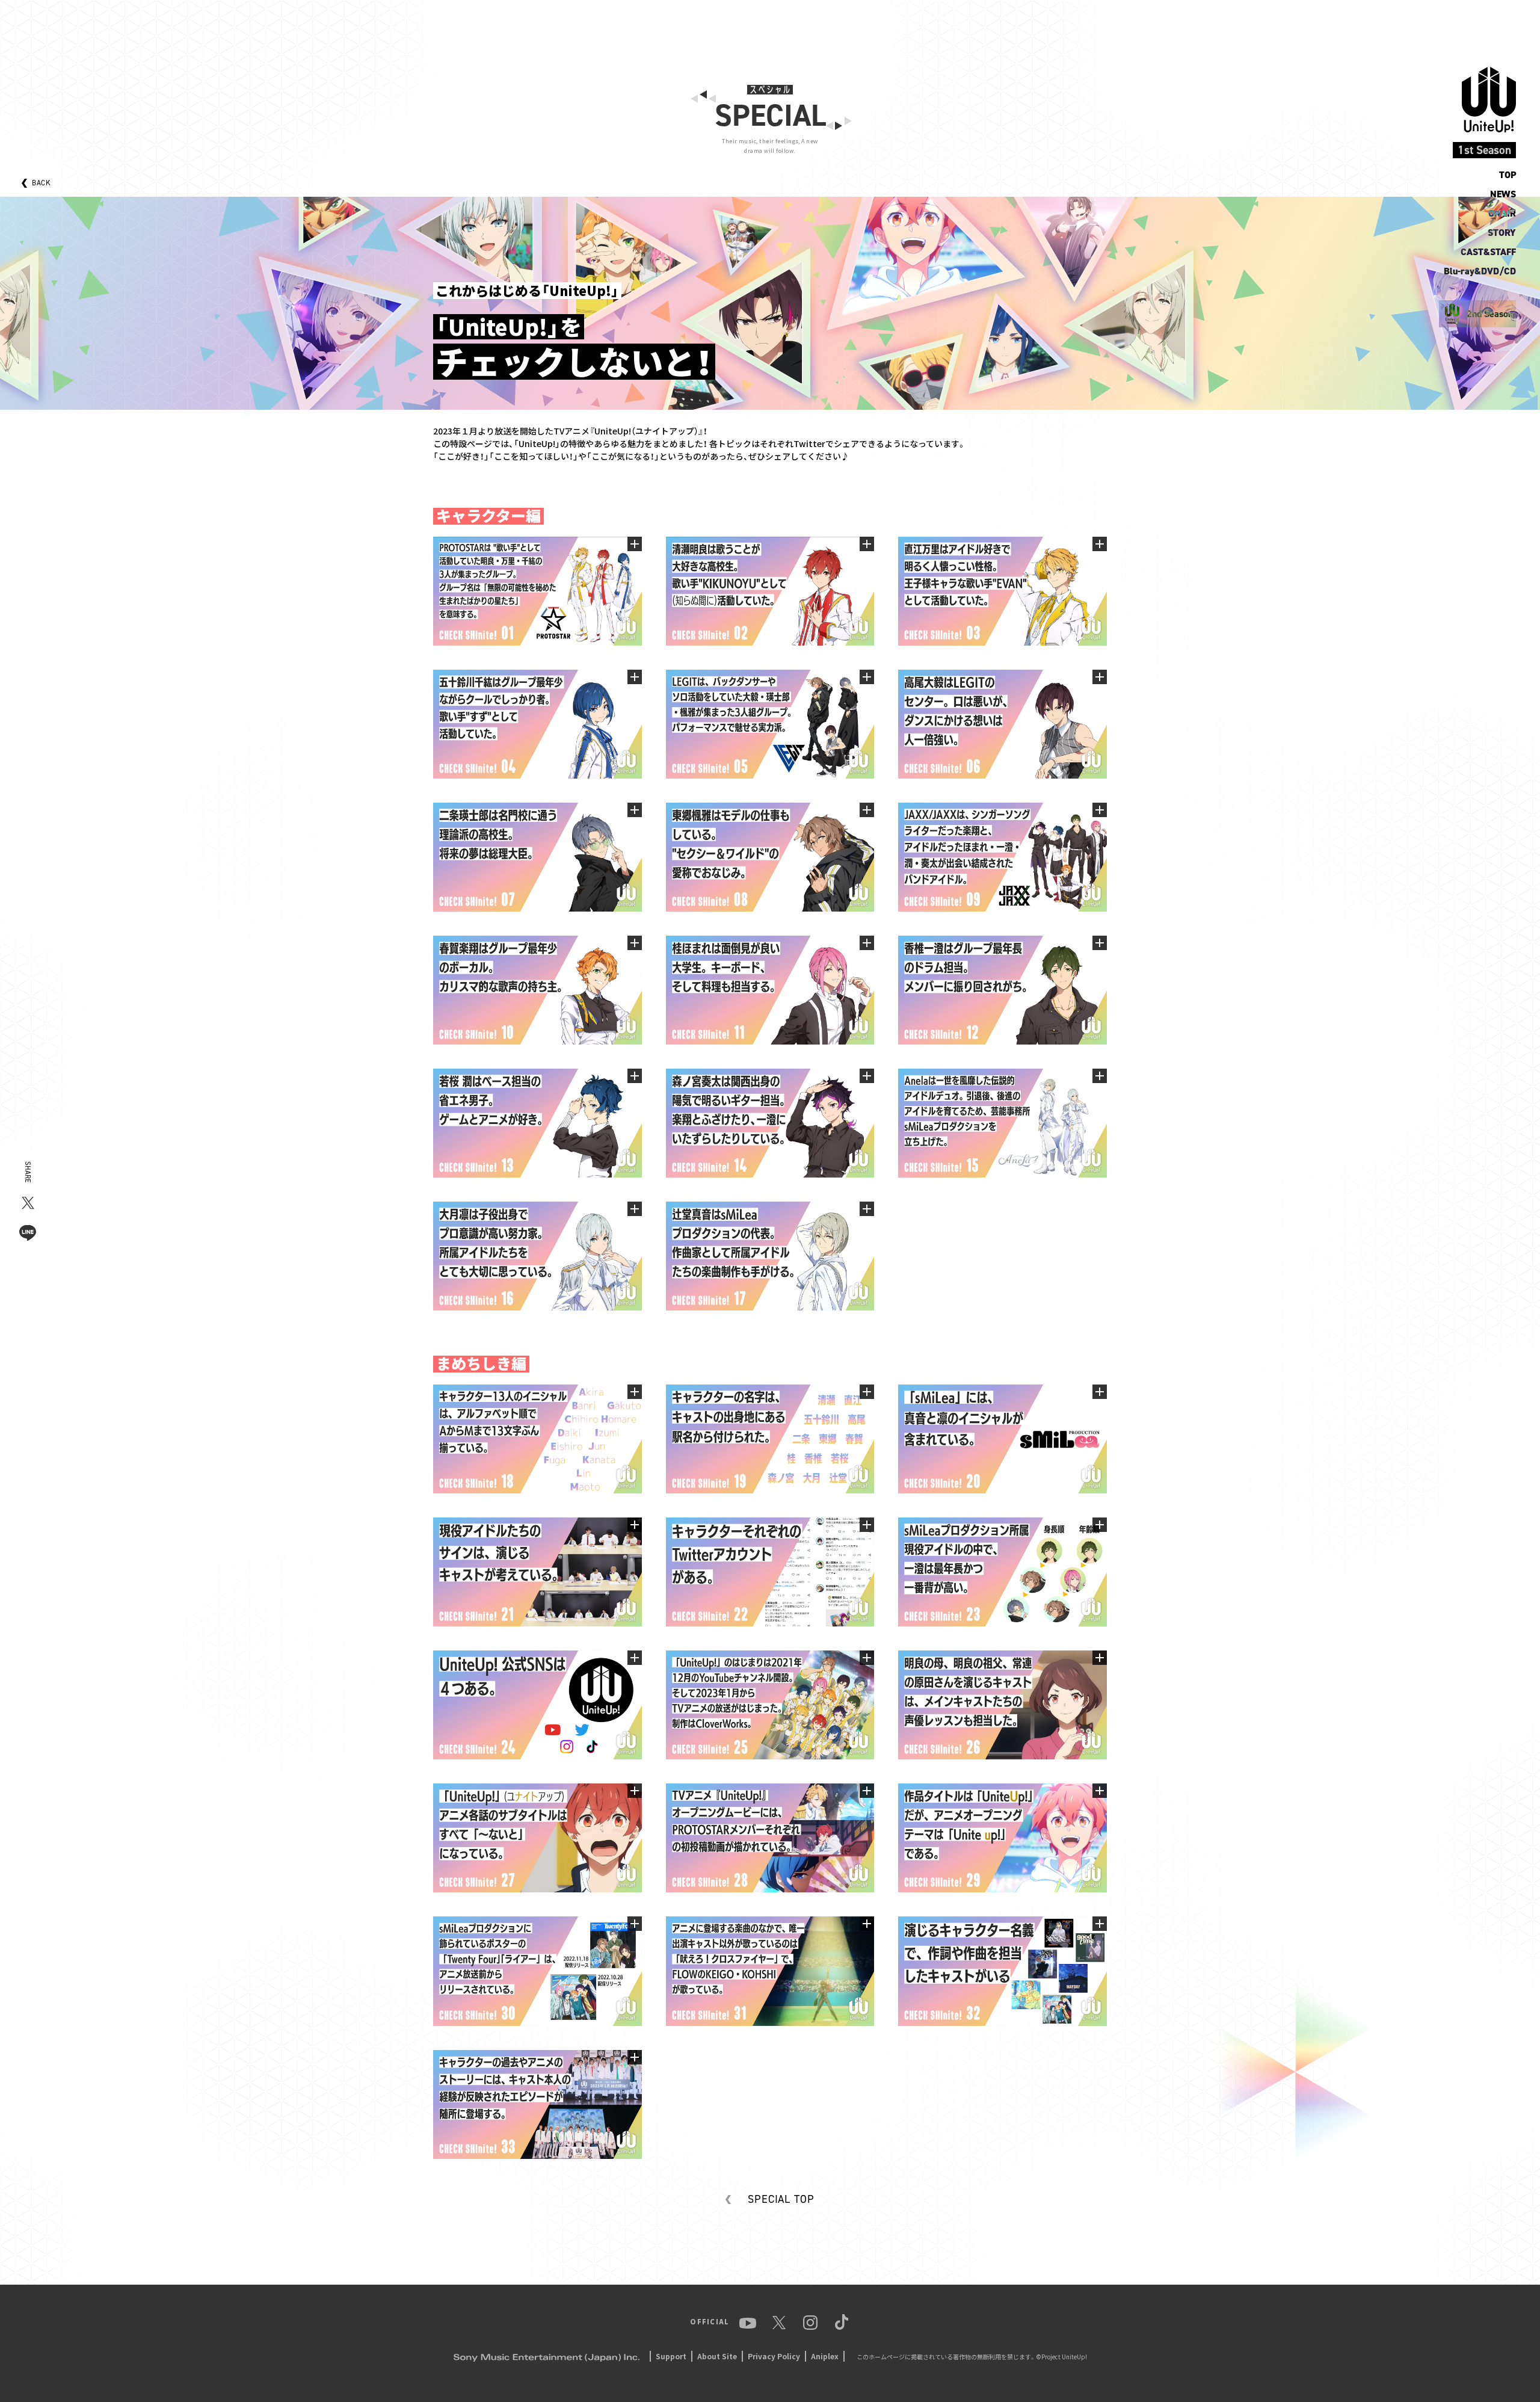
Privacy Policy (774, 2356)
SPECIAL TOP (781, 2199)
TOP (1508, 175)
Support (671, 2356)
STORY (1502, 233)
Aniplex (825, 2356)
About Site (717, 2356)
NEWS (1503, 194)
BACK (41, 183)
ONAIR (1502, 213)
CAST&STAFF (1488, 252)
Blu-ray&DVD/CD (1480, 271)
